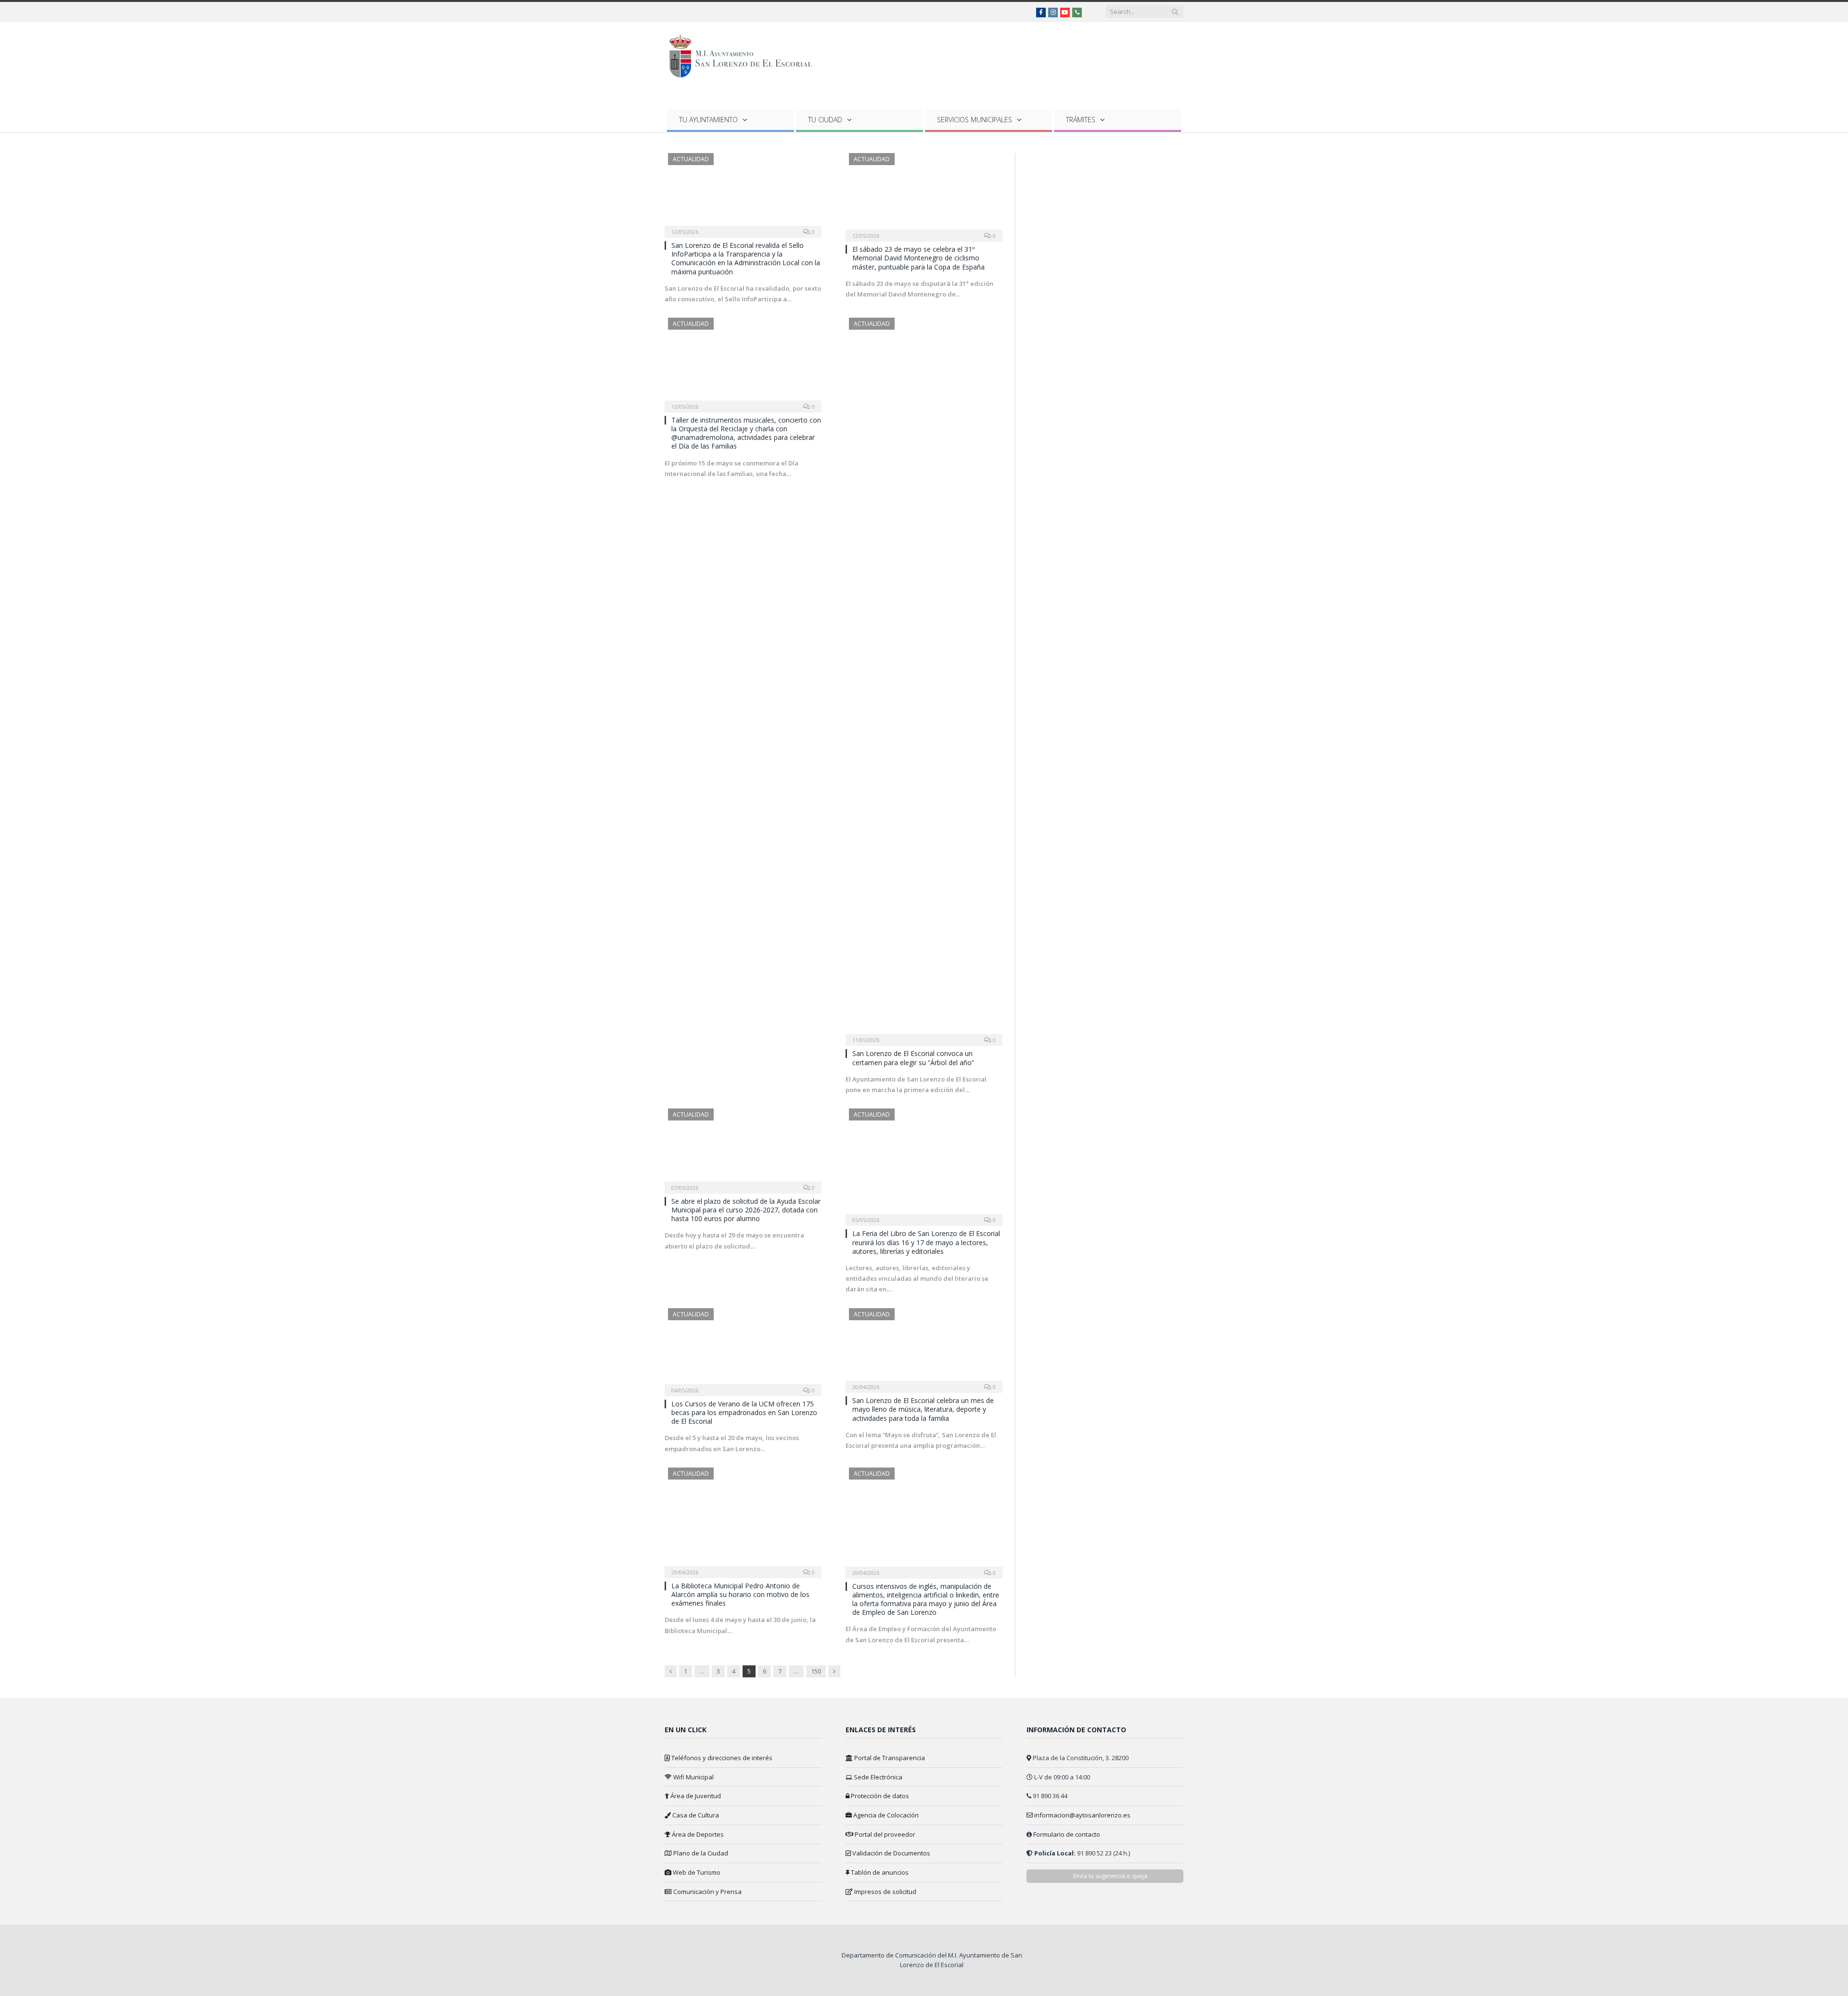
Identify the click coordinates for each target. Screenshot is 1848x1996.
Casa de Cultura (695, 1815)
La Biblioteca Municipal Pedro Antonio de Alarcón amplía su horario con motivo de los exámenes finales (740, 1594)
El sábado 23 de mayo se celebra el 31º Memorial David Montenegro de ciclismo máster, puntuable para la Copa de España (918, 258)
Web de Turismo (696, 1872)
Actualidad (691, 159)
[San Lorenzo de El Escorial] (745, 54)
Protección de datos (879, 1796)
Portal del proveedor (884, 1834)
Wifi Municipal (693, 1777)
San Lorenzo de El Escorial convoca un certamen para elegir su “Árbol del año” (913, 1058)
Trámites (1081, 120)
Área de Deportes (697, 1834)
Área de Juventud (695, 1796)
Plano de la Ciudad (700, 1853)
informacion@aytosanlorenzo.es (1082, 1815)
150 (816, 1671)
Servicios (975, 120)
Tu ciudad (825, 120)
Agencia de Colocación (885, 1815)
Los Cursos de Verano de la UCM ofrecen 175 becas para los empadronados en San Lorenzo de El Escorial (744, 1412)
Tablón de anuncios (879, 1872)
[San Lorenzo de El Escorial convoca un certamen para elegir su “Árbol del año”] (924, 679)
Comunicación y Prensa (707, 1892)
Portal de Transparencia (889, 1758)
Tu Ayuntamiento (708, 120)
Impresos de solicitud (885, 1892)
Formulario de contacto (1067, 1834)
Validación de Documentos (891, 1853)
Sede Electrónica (877, 1777)
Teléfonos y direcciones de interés (721, 1758)
